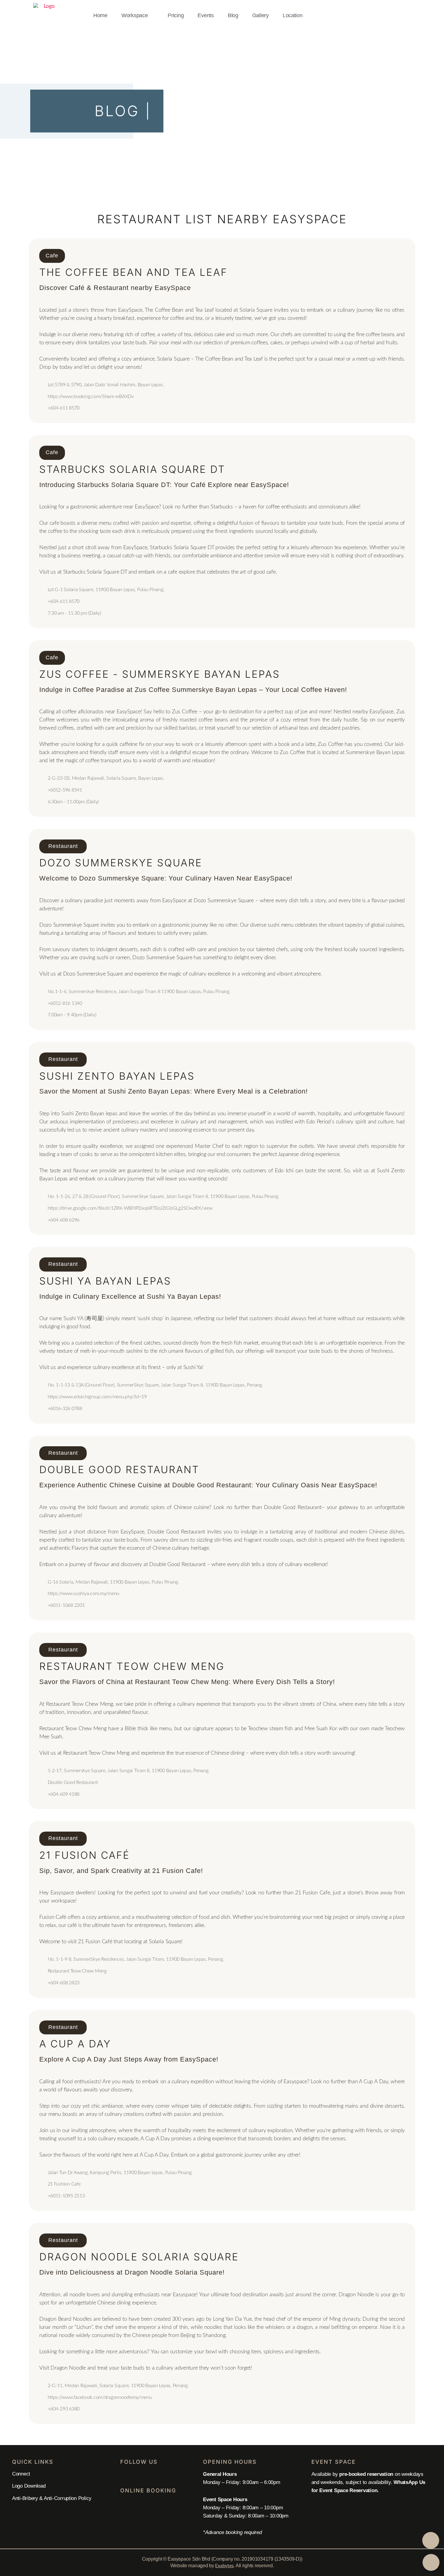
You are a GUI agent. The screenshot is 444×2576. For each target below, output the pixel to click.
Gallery (261, 15)
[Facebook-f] (124, 2476)
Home (100, 15)
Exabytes (224, 2566)
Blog (233, 15)
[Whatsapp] (139, 2476)
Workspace (135, 15)
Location (293, 15)
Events (206, 15)
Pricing (176, 15)
